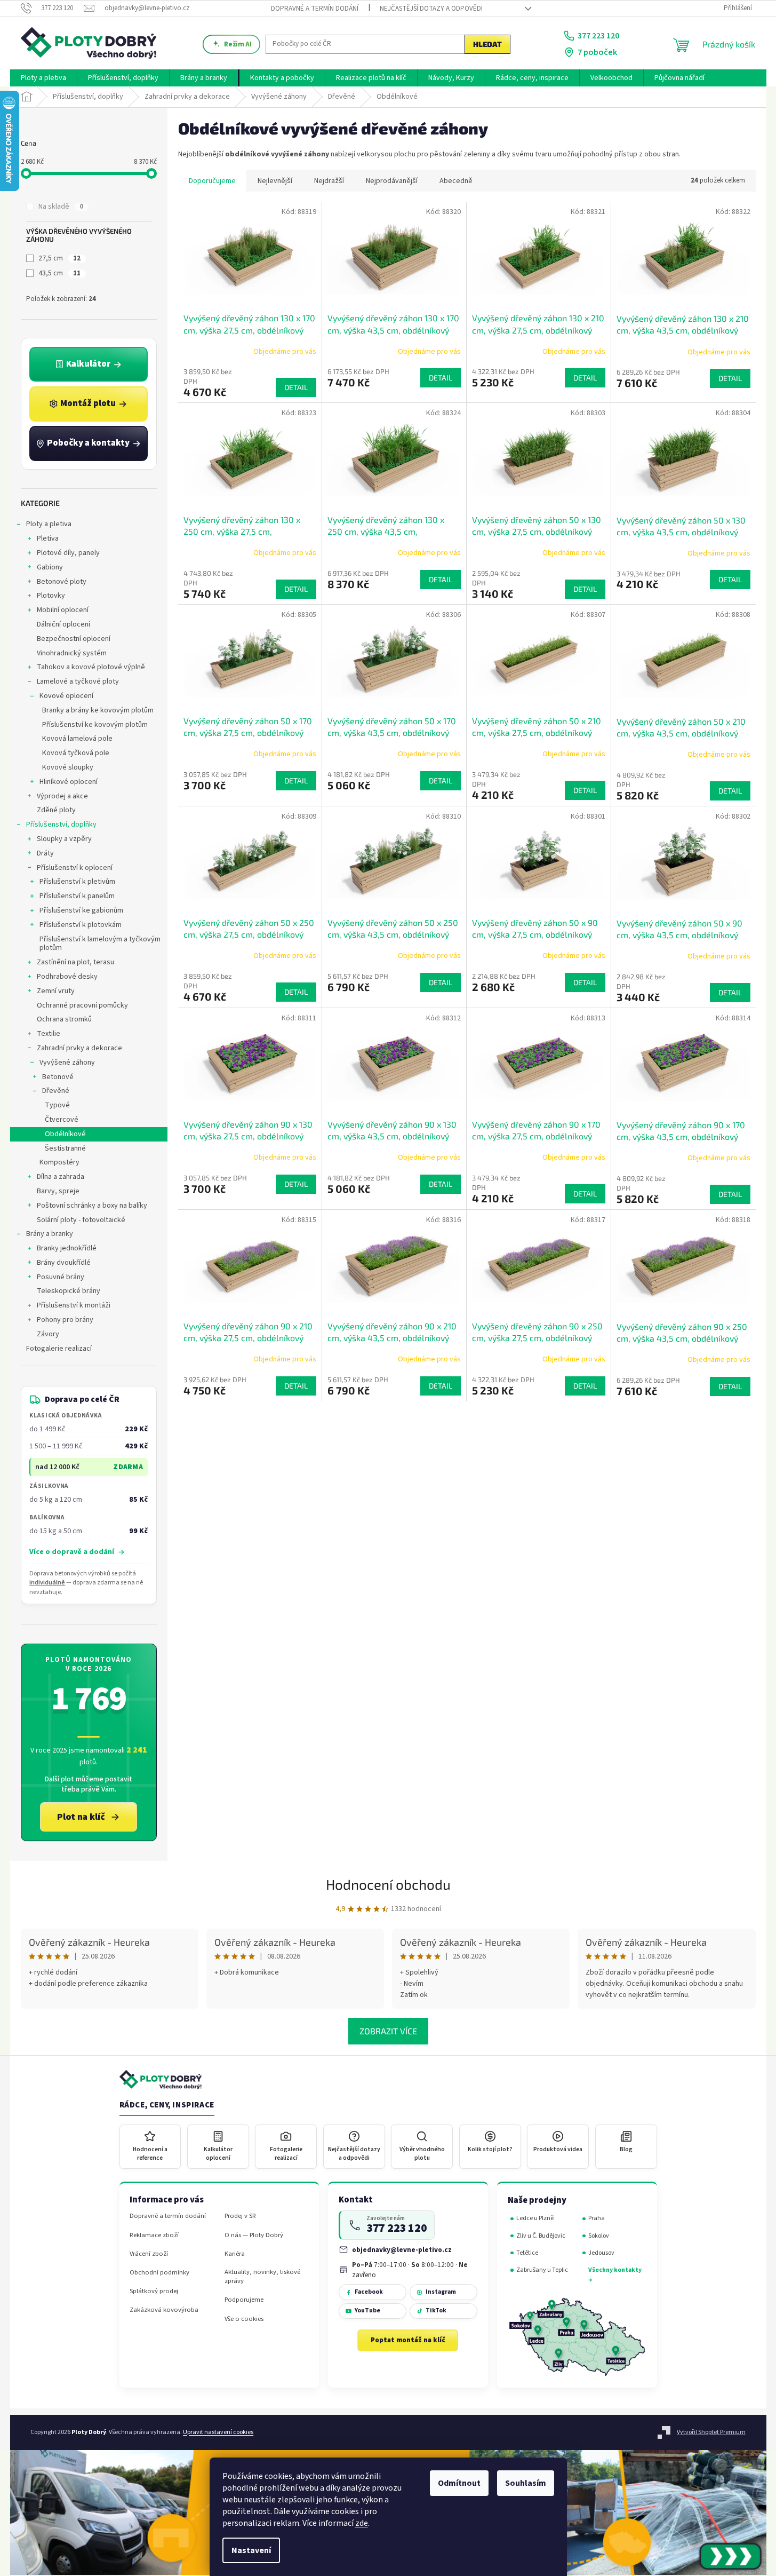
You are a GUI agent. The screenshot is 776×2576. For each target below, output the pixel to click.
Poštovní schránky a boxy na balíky (92, 1206)
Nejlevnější (275, 181)
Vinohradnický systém (72, 653)
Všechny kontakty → (615, 2275)
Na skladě (61, 207)
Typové (57, 1105)
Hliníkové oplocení (69, 782)
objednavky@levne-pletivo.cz (402, 2250)
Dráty (45, 853)
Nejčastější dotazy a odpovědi (431, 9)
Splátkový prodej (154, 2291)
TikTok (436, 2311)
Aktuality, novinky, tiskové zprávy (262, 2277)
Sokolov (599, 2236)
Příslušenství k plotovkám (81, 925)
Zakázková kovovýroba (164, 2310)
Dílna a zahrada (61, 1177)
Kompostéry (59, 1162)
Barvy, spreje (58, 1191)
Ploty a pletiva (49, 524)
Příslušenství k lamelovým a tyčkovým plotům (100, 944)
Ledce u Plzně (535, 2218)
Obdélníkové (65, 1134)
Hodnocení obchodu (388, 1884)
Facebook (369, 2292)
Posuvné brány (61, 1277)
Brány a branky (50, 1234)
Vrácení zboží (149, 2254)
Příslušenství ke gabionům (81, 910)
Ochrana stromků (64, 1019)
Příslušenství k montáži (74, 1305)
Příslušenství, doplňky (61, 825)
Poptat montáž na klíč (408, 2340)
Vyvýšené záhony (67, 1063)
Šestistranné (65, 1148)
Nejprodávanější (392, 181)
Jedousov (601, 2253)
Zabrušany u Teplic (542, 2270)
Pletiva (48, 538)
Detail (296, 387)
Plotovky (51, 596)
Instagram (441, 2292)
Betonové (58, 1077)
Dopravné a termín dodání (315, 9)
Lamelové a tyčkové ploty (78, 681)
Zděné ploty (56, 810)
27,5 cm (59, 258)
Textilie (49, 1034)
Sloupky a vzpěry (64, 839)
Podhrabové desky (67, 977)
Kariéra (235, 2254)
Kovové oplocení (66, 696)
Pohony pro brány (65, 1320)
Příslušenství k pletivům (77, 882)
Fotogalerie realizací (59, 1349)
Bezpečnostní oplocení (74, 639)
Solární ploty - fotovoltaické (81, 1220)
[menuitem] (43, 78)
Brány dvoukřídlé (64, 1263)
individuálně (47, 1583)
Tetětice (527, 2253)
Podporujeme (244, 2300)
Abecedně (456, 181)
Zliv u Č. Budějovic (541, 2236)
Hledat (487, 44)
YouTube (367, 2311)
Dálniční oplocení (63, 624)
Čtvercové (62, 1120)
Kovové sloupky (68, 767)
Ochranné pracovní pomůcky (82, 1005)
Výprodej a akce (62, 796)
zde (362, 2523)
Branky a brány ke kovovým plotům (98, 710)
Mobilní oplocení (63, 610)
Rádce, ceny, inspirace (167, 2105)
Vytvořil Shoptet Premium (711, 2432)
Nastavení (251, 2550)
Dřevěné (56, 1091)
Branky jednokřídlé (67, 1248)
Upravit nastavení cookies (218, 2432)
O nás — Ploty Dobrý (254, 2235)
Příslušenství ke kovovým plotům (95, 725)
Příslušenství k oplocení (75, 868)
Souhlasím (526, 2483)
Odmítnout (459, 2483)
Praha (597, 2218)
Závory (48, 1334)
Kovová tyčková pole (76, 753)
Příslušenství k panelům (77, 896)
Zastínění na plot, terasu (75, 962)
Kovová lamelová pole (77, 739)
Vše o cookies (244, 2319)
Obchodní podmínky (159, 2273)
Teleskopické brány (69, 1291)
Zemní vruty (56, 991)
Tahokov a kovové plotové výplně (91, 667)
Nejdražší (329, 181)
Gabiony (50, 567)
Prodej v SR (240, 2216)
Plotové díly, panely (68, 553)
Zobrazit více (388, 2031)
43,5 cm (59, 273)
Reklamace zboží (154, 2235)
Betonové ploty (62, 582)
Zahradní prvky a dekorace (79, 1048)
